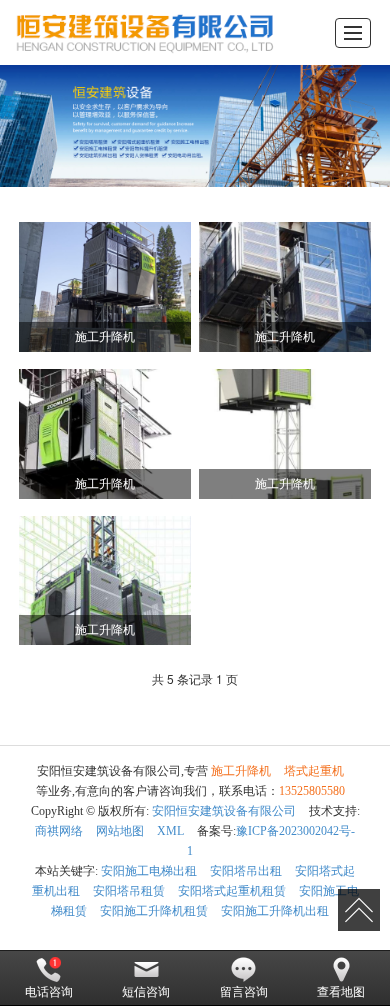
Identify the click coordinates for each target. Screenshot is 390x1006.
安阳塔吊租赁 (129, 891)
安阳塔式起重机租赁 (232, 891)
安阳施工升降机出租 (275, 911)
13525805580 (312, 791)
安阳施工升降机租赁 (154, 911)
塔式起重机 (314, 771)
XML (170, 831)
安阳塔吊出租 (246, 871)
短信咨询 (146, 992)
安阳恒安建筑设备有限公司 (224, 811)
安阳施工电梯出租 (149, 871)
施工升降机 (241, 771)
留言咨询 (244, 992)
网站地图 (120, 831)
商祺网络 (59, 831)
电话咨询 (49, 992)
